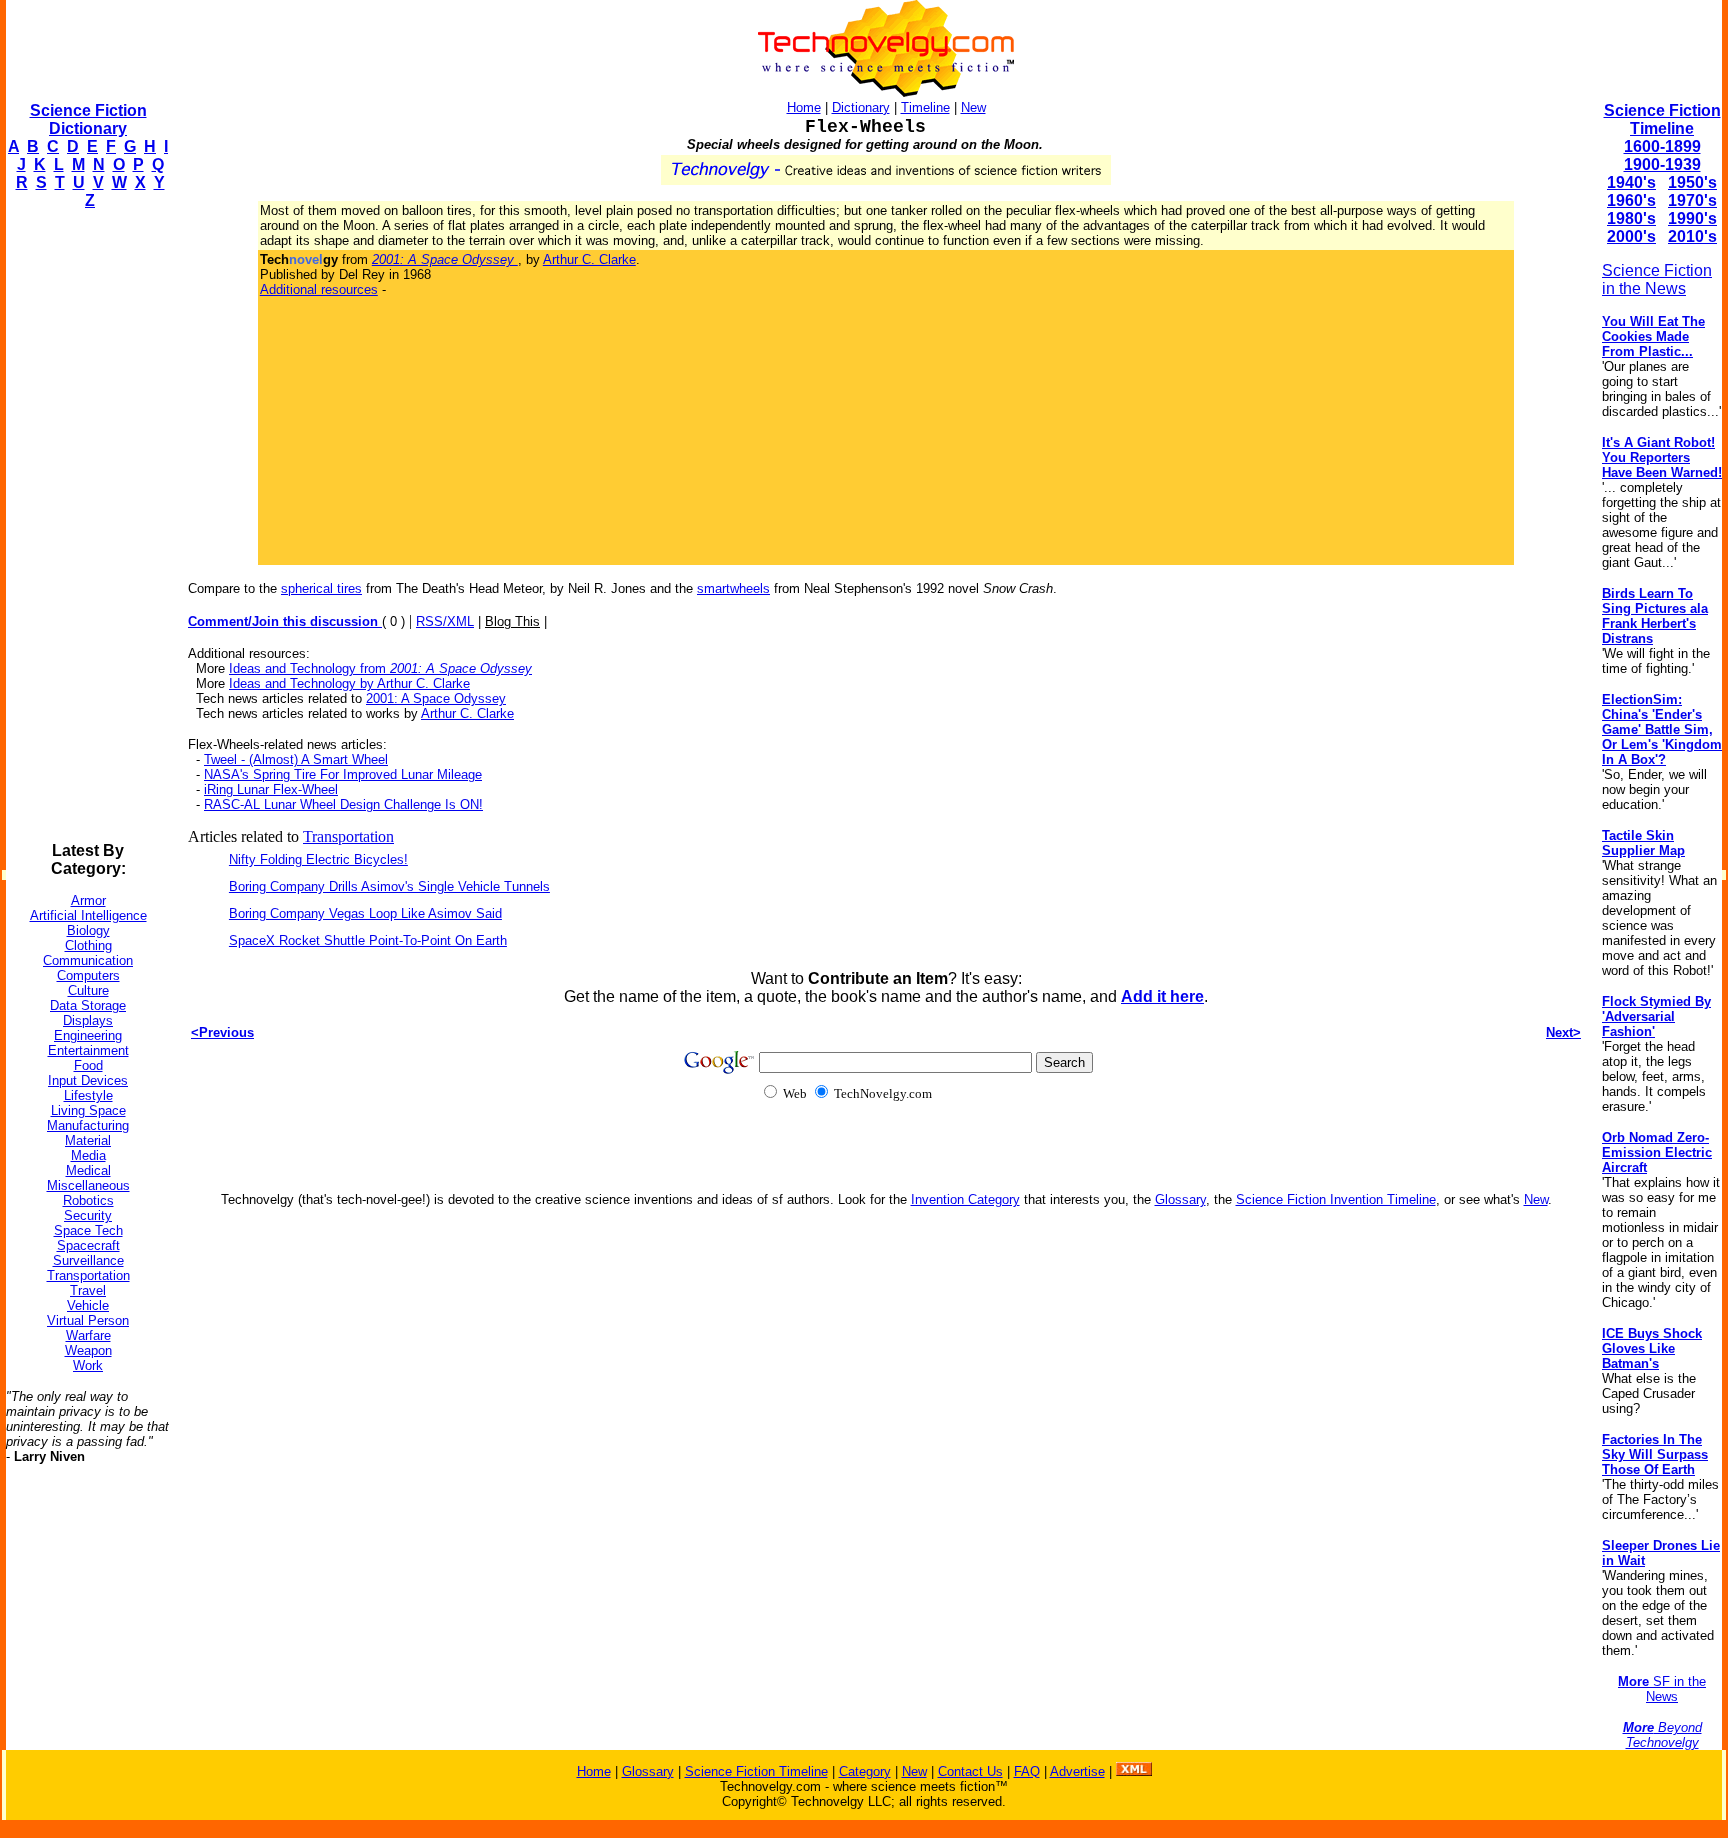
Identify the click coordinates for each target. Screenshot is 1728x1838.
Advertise (1077, 1771)
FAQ (1027, 1771)
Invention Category (965, 1199)
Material (88, 1140)
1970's (1692, 200)
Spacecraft (88, 1245)
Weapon (88, 1350)
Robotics (88, 1200)
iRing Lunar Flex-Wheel (271, 789)
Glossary (1180, 1199)
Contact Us (970, 1771)
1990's (1692, 218)
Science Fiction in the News (1657, 279)
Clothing (88, 945)
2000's (1631, 236)
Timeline (925, 107)
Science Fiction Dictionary (88, 119)
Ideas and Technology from (380, 668)
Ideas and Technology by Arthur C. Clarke (349, 683)
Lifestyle (88, 1095)
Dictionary (861, 107)
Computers (88, 975)
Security (88, 1215)
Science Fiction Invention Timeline (1336, 1199)
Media (88, 1155)
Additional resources (319, 289)
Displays (88, 1020)
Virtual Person (88, 1320)
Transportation (88, 1275)
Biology (88, 930)
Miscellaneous (88, 1185)
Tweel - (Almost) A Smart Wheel (296, 759)
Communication (88, 960)
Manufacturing (88, 1125)
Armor (88, 900)
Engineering (88, 1035)
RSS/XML (445, 621)
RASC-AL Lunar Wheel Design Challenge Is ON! (343, 804)
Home (804, 107)
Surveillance (88, 1260)
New (973, 107)
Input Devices (88, 1080)
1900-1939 (1662, 164)
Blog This (512, 621)
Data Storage (88, 1005)
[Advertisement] (86, 526)
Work (88, 1365)
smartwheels (733, 588)
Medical (88, 1170)
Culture (88, 990)
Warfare (88, 1335)
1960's (1631, 200)
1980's (1631, 218)
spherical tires (321, 588)
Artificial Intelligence (88, 915)
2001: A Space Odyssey (436, 698)
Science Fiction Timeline (1662, 119)
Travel (88, 1290)
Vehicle (88, 1305)
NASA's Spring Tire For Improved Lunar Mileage (343, 774)
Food (88, 1065)
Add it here (1162, 996)
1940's (1631, 182)
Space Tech (88, 1230)
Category (865, 1771)
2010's (1692, 236)
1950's (1692, 182)
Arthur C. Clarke (589, 259)
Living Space (88, 1110)
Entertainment (88, 1050)
